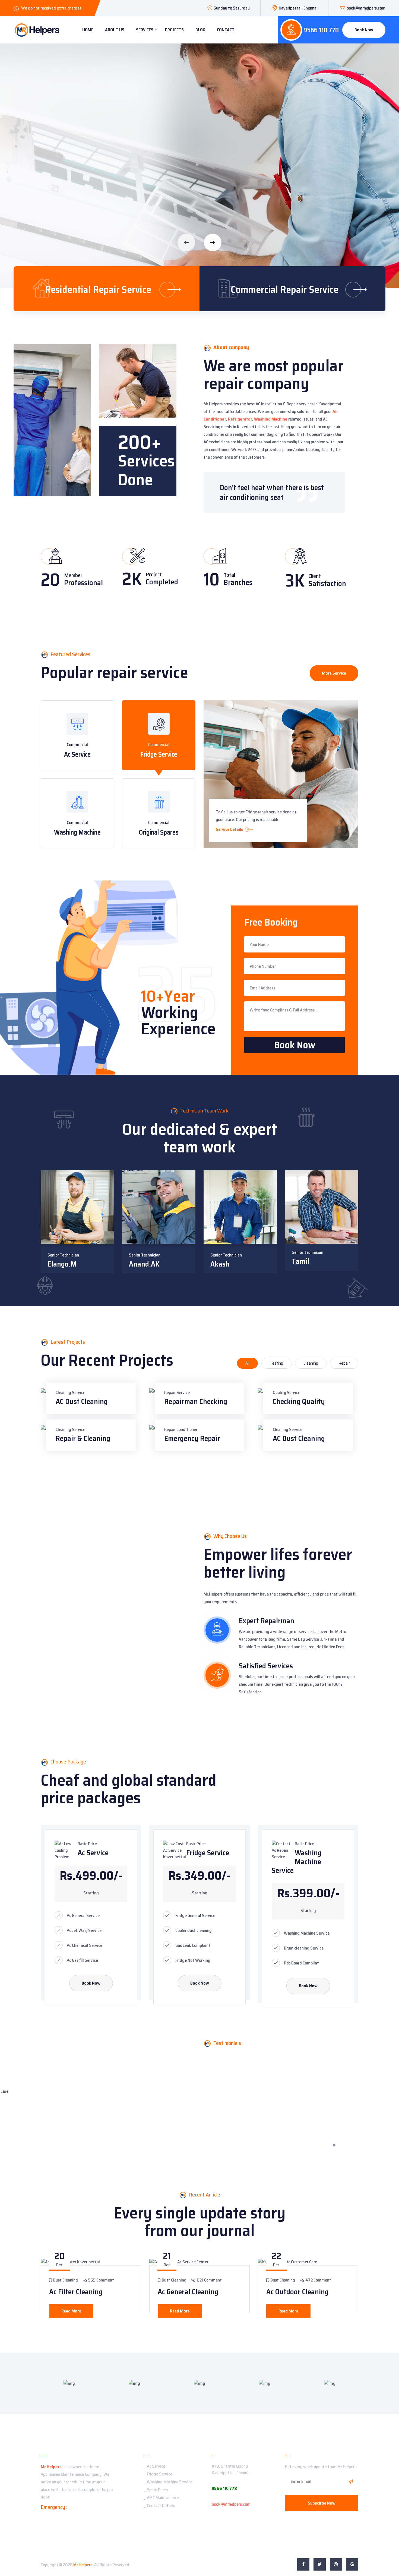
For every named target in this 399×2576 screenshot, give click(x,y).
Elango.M (62, 1264)
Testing (276, 1363)
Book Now (364, 30)
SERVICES (145, 30)
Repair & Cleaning (83, 1438)
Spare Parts (157, 2490)
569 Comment (101, 2280)
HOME (88, 30)
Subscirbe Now (322, 2503)
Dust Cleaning (65, 2280)
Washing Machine (271, 419)
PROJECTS (174, 30)
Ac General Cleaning (188, 2292)
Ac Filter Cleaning (76, 2292)
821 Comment (209, 2280)
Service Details (230, 829)
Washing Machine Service (170, 2482)
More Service (334, 673)
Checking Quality (299, 1401)
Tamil (300, 1261)
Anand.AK (144, 1264)
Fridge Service (159, 754)
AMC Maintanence (163, 2498)
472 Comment (318, 2280)
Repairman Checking (196, 1401)
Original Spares (159, 832)
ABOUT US (115, 30)
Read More (71, 2311)
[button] (213, 242)
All (247, 1363)
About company (231, 347)
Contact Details (161, 2506)
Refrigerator (240, 419)
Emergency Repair (192, 1438)
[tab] (77, 735)
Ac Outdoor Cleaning (297, 2292)
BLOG (200, 30)
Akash (220, 1264)
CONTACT (226, 30)
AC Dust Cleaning (82, 1401)
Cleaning (311, 1363)
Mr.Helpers (51, 2467)
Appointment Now (43, 218)
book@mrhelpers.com (366, 8)
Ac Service (77, 754)
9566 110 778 (321, 30)
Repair (344, 1363)
